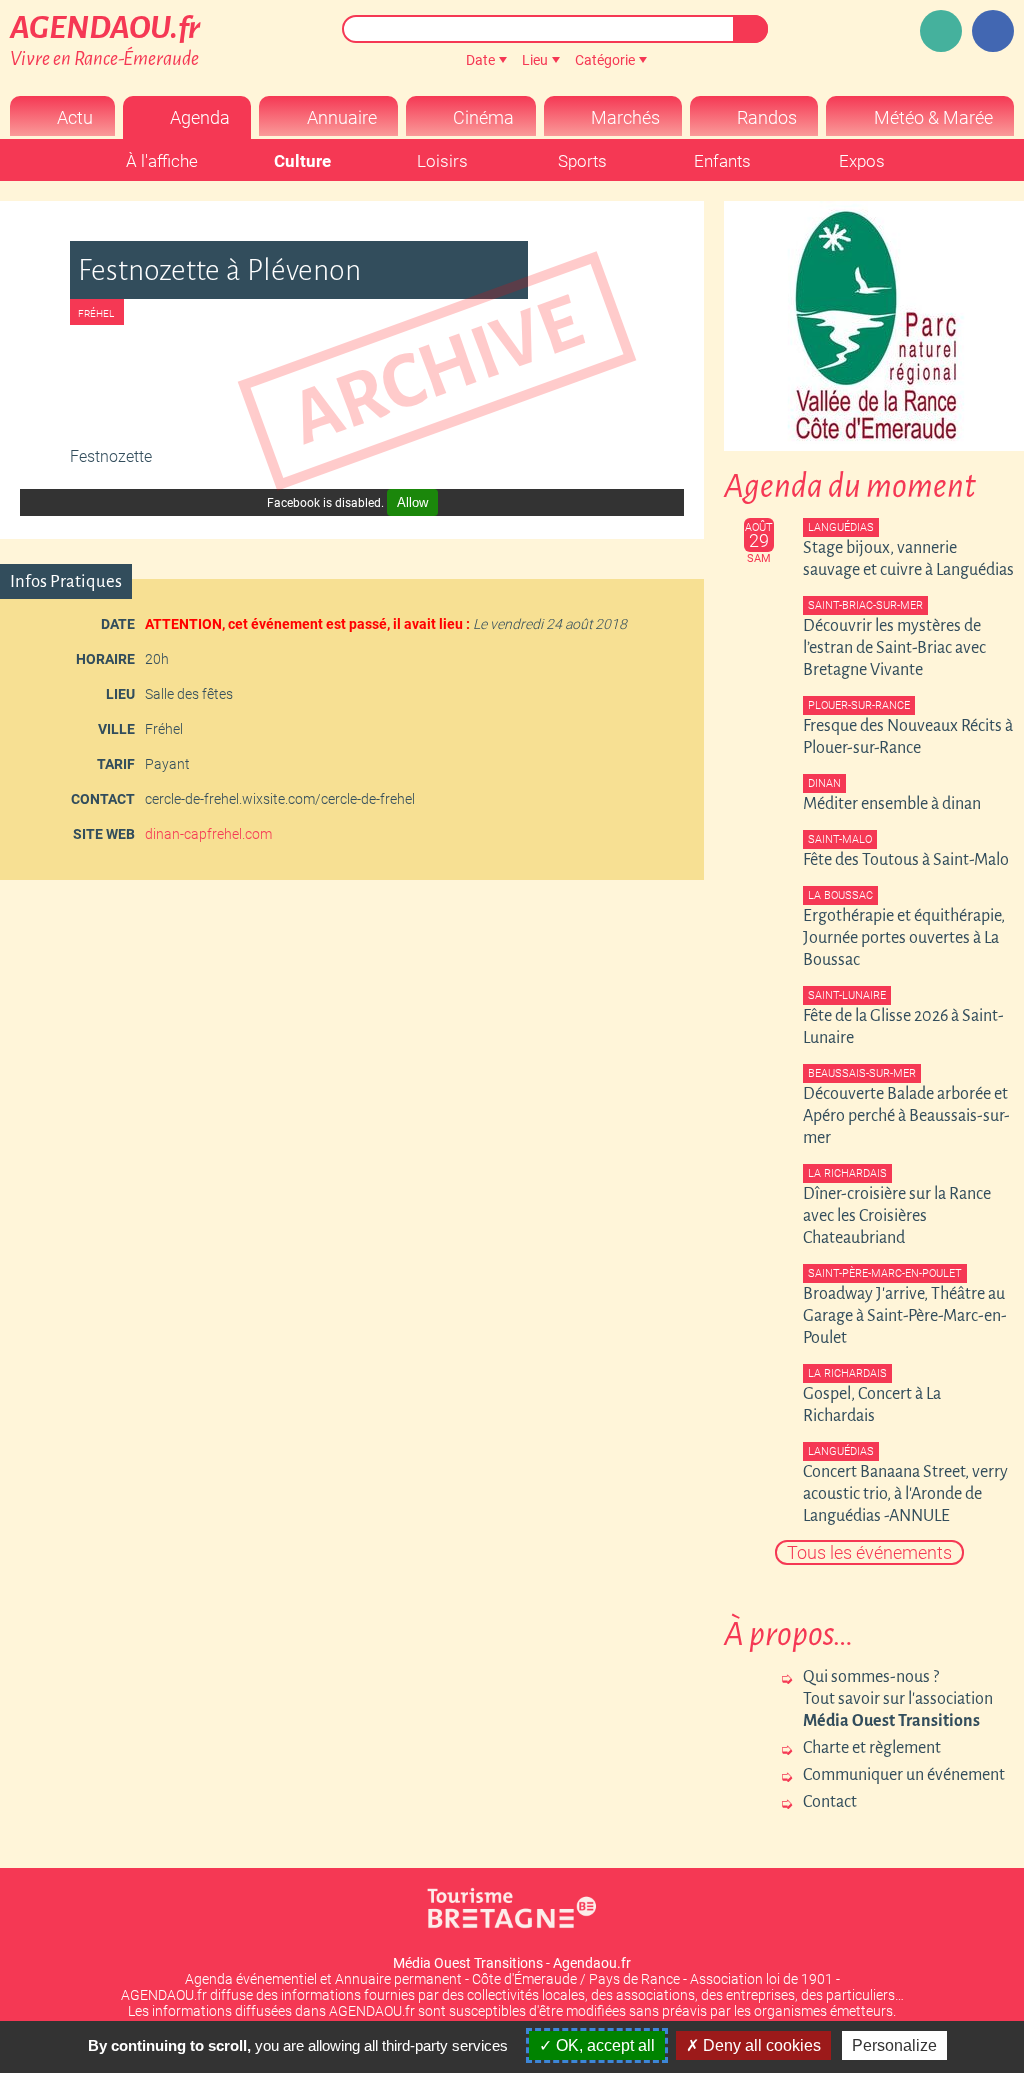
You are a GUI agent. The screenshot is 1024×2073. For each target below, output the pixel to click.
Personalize (894, 2045)
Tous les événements (869, 1552)
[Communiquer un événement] (941, 31)
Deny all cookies (760, 2045)
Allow (412, 502)
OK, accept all (603, 2045)
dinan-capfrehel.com (208, 834)
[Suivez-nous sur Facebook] (993, 31)
